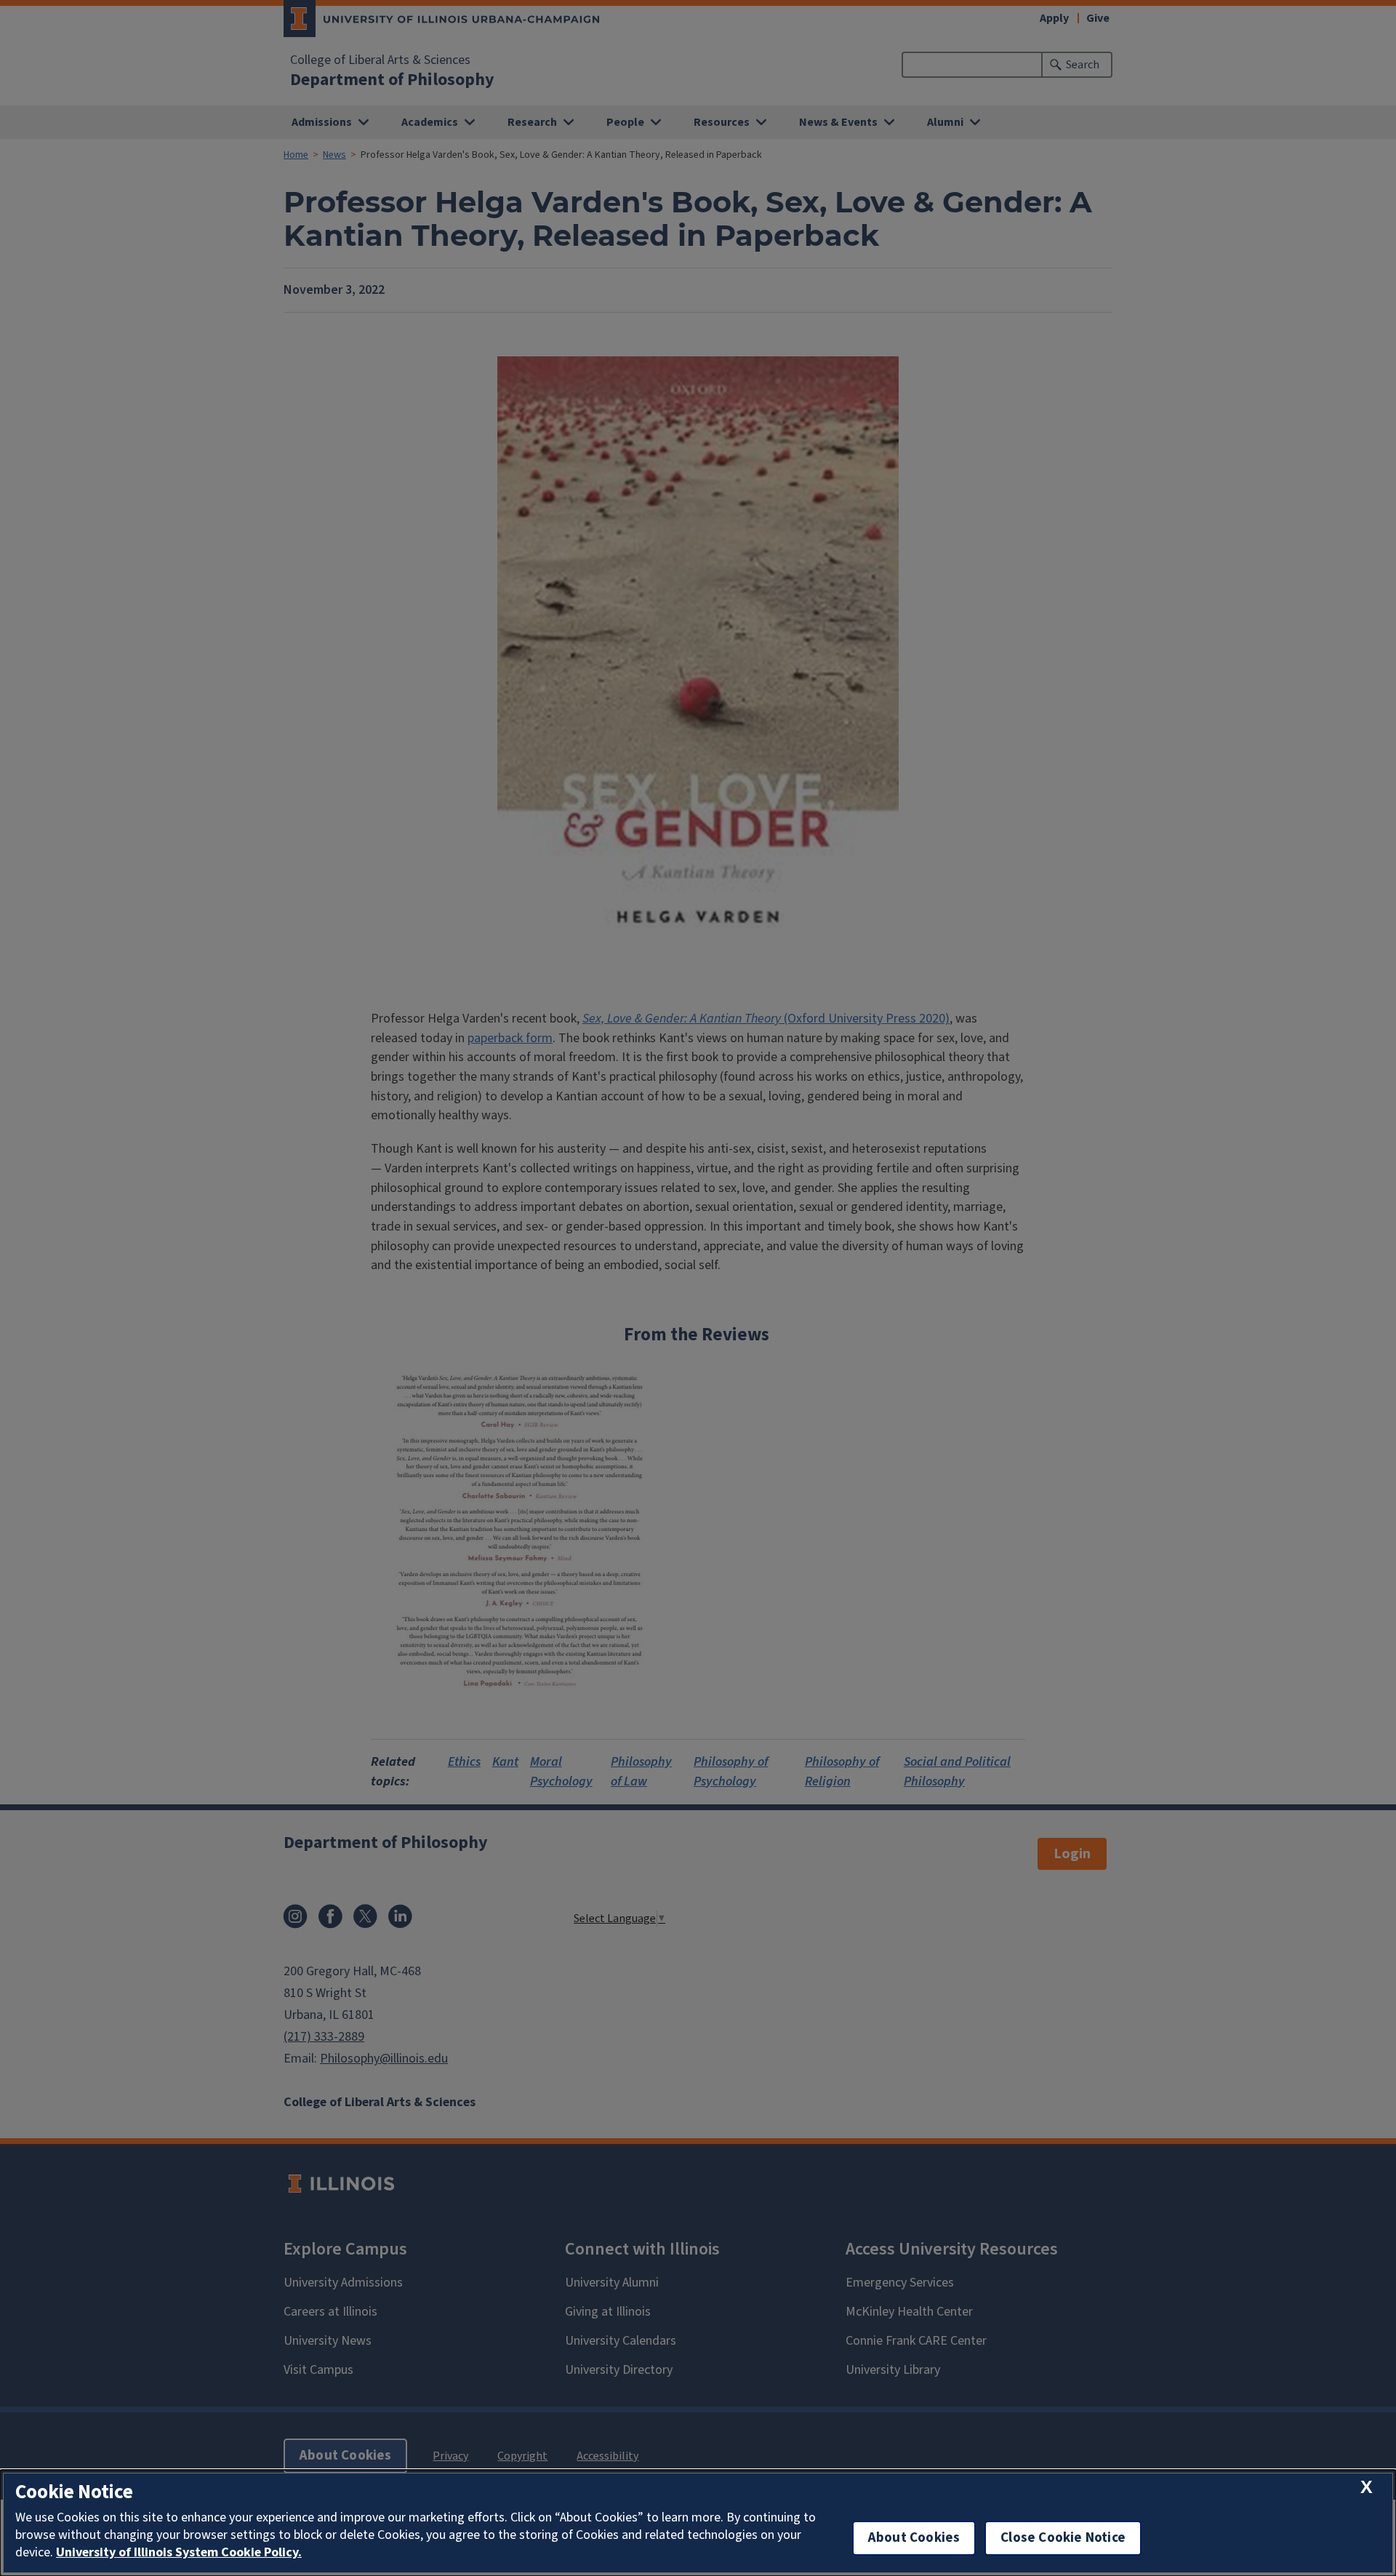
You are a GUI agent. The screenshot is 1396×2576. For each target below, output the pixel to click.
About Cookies (914, 2538)
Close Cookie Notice (1063, 2538)
